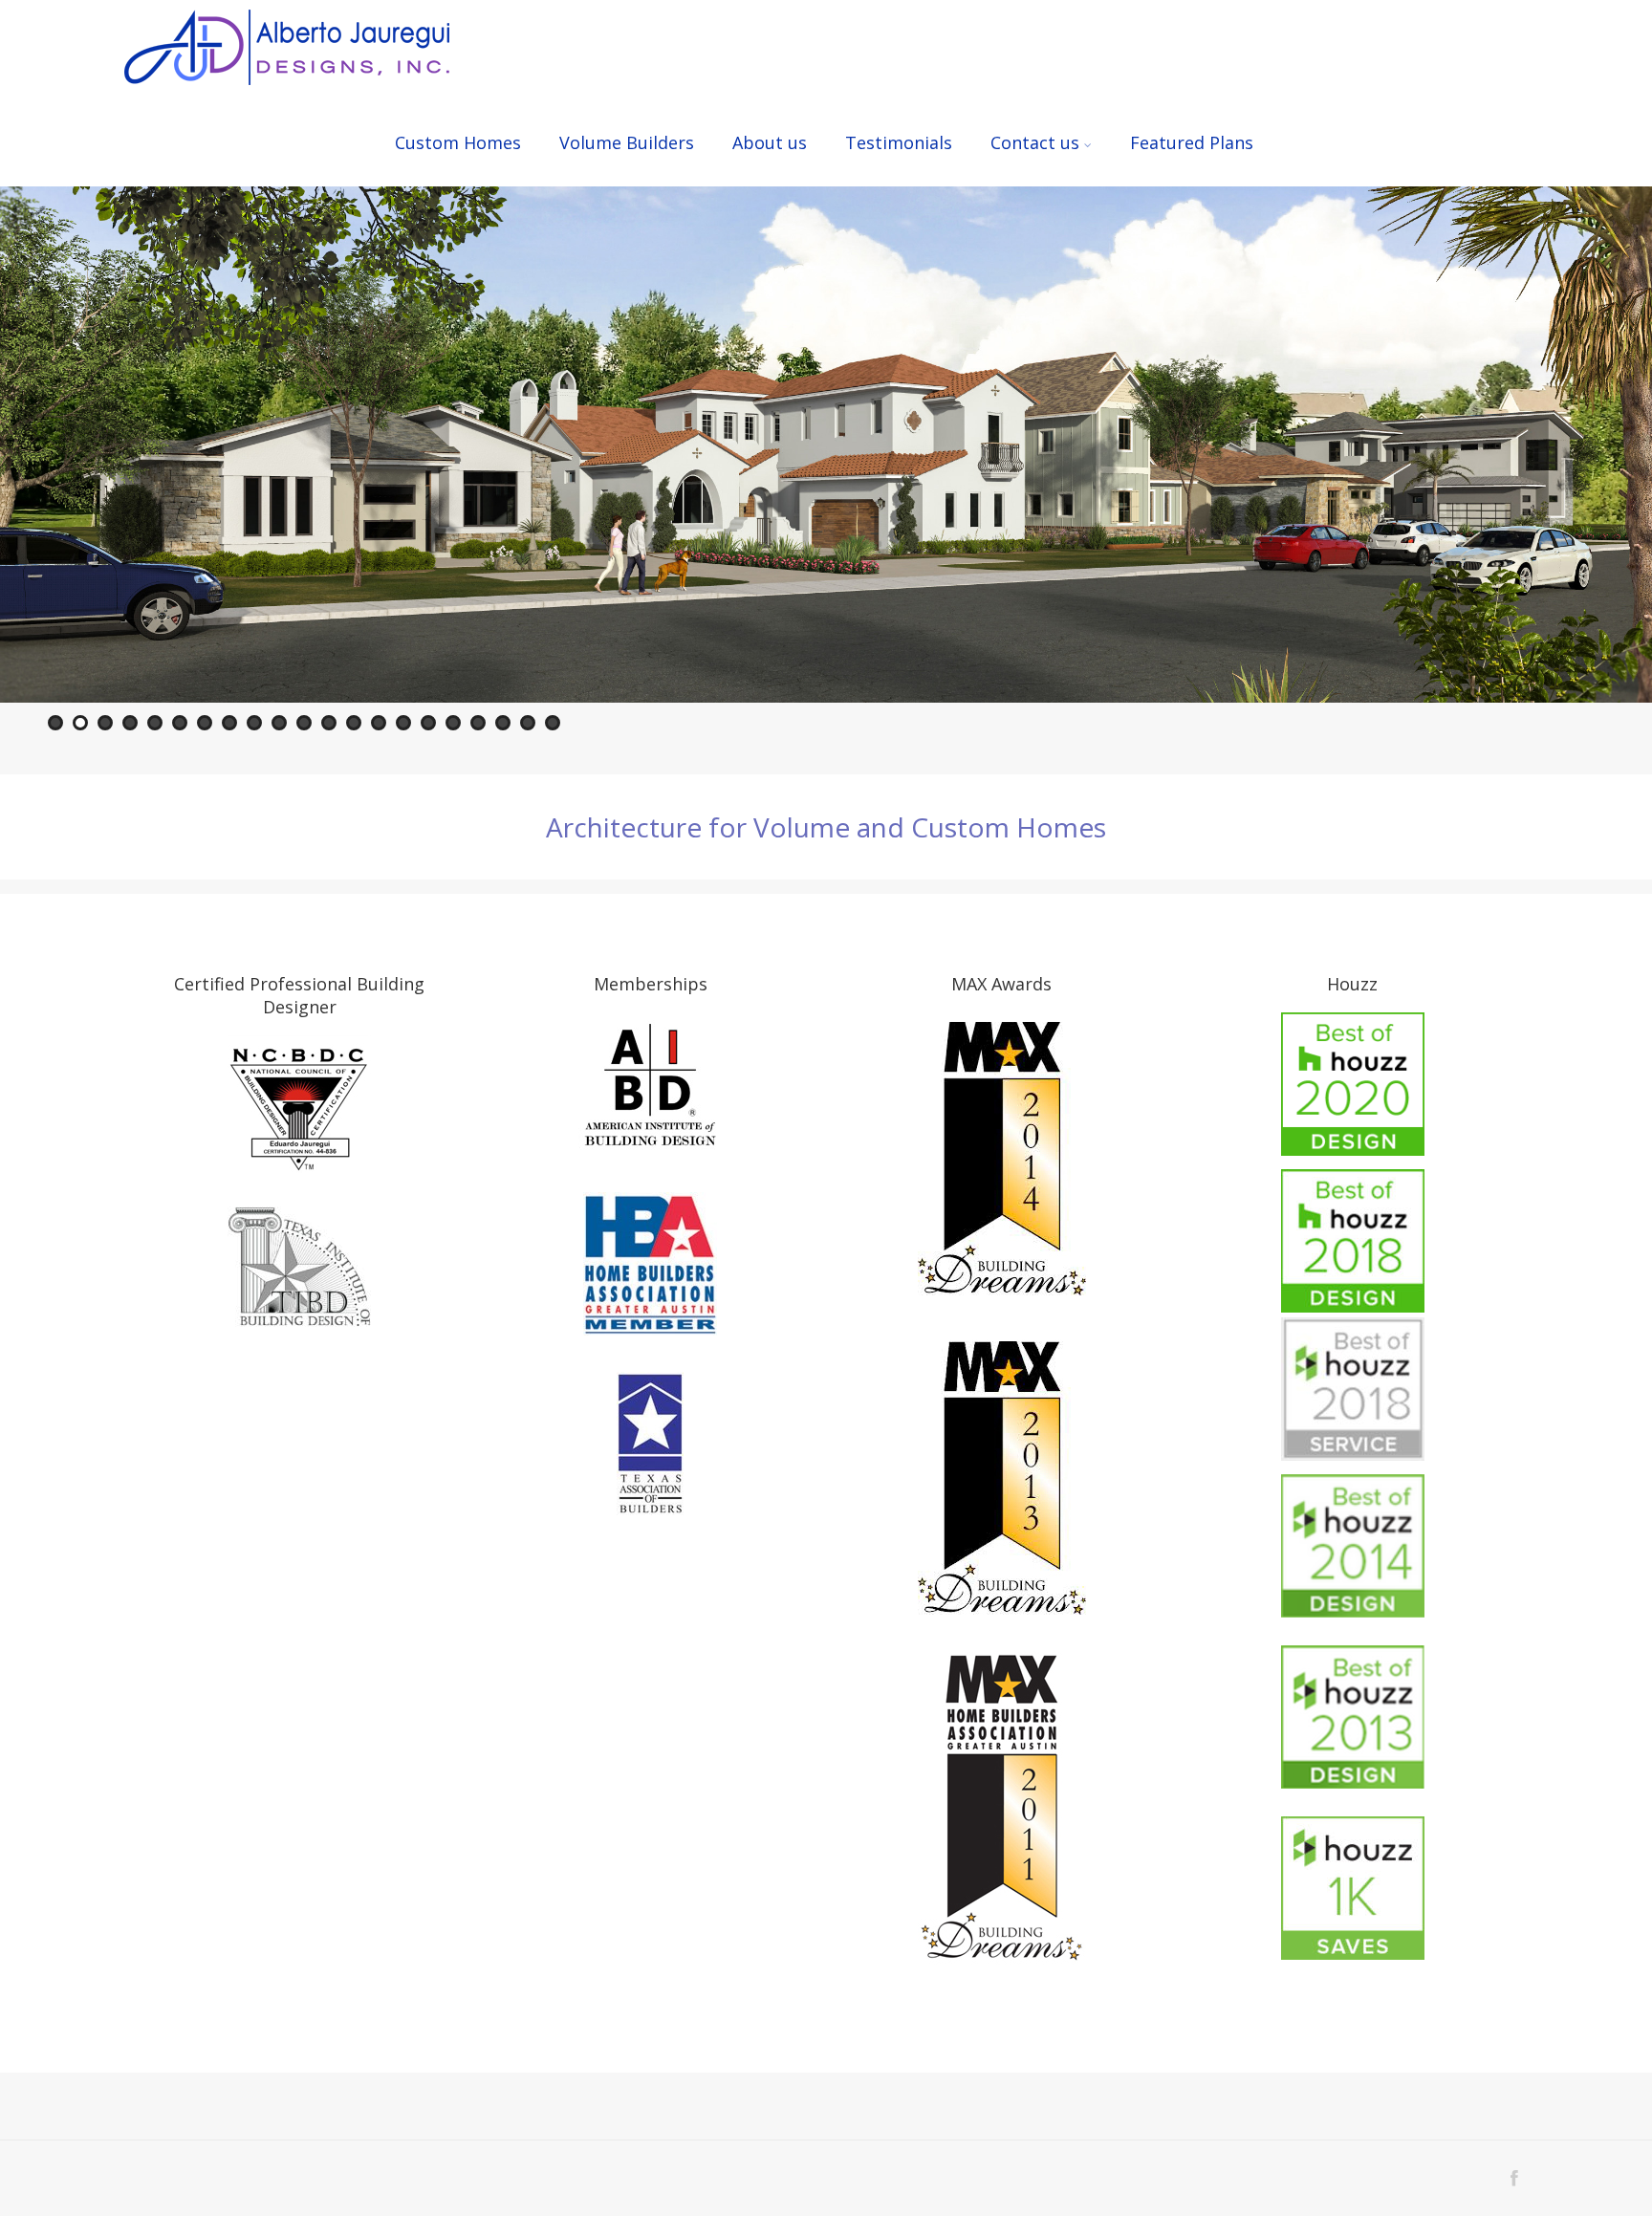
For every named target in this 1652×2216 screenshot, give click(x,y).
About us (770, 142)
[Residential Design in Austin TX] (287, 49)
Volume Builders (627, 142)
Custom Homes (458, 142)
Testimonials (899, 142)
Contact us (1035, 142)
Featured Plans (1192, 142)
